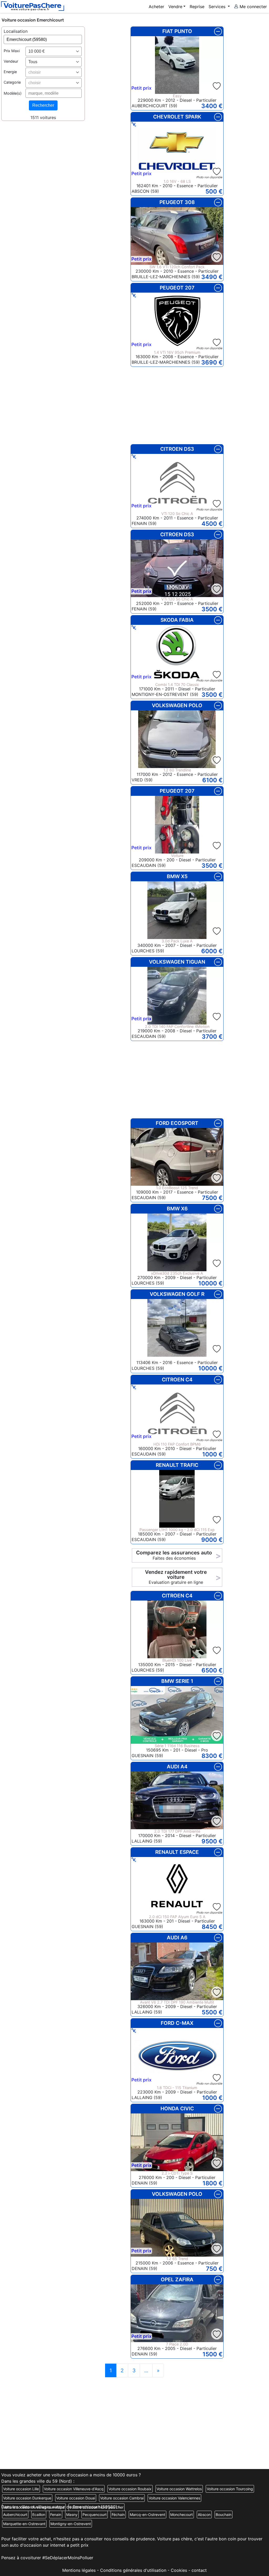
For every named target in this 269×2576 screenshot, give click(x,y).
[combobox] (54, 51)
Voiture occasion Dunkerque (27, 2498)
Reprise (197, 7)
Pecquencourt (95, 2515)
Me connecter (253, 7)
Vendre (175, 7)
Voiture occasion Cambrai (122, 2498)
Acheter (156, 7)
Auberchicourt (15, 2515)
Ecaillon (39, 2515)
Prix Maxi (12, 51)
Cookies (179, 2570)
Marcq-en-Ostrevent (148, 2515)
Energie (10, 72)
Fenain (56, 2515)
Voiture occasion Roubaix (130, 2489)
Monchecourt (182, 2515)
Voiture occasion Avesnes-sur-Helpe (34, 2507)
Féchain (118, 2515)
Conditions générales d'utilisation (133, 2570)
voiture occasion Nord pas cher (97, 2507)
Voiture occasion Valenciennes (174, 2498)
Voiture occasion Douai (76, 2498)
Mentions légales (79, 2570)
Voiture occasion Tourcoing (230, 2489)
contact (199, 2570)
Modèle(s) (13, 93)
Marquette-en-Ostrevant (24, 2524)
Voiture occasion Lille (21, 2489)
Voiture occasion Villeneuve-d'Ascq (74, 2489)
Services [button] (218, 7)
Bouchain (224, 2515)
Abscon (204, 2515)
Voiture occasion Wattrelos (179, 2489)
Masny (72, 2515)
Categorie (12, 82)
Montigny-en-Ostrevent (71, 2524)
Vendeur (11, 61)
